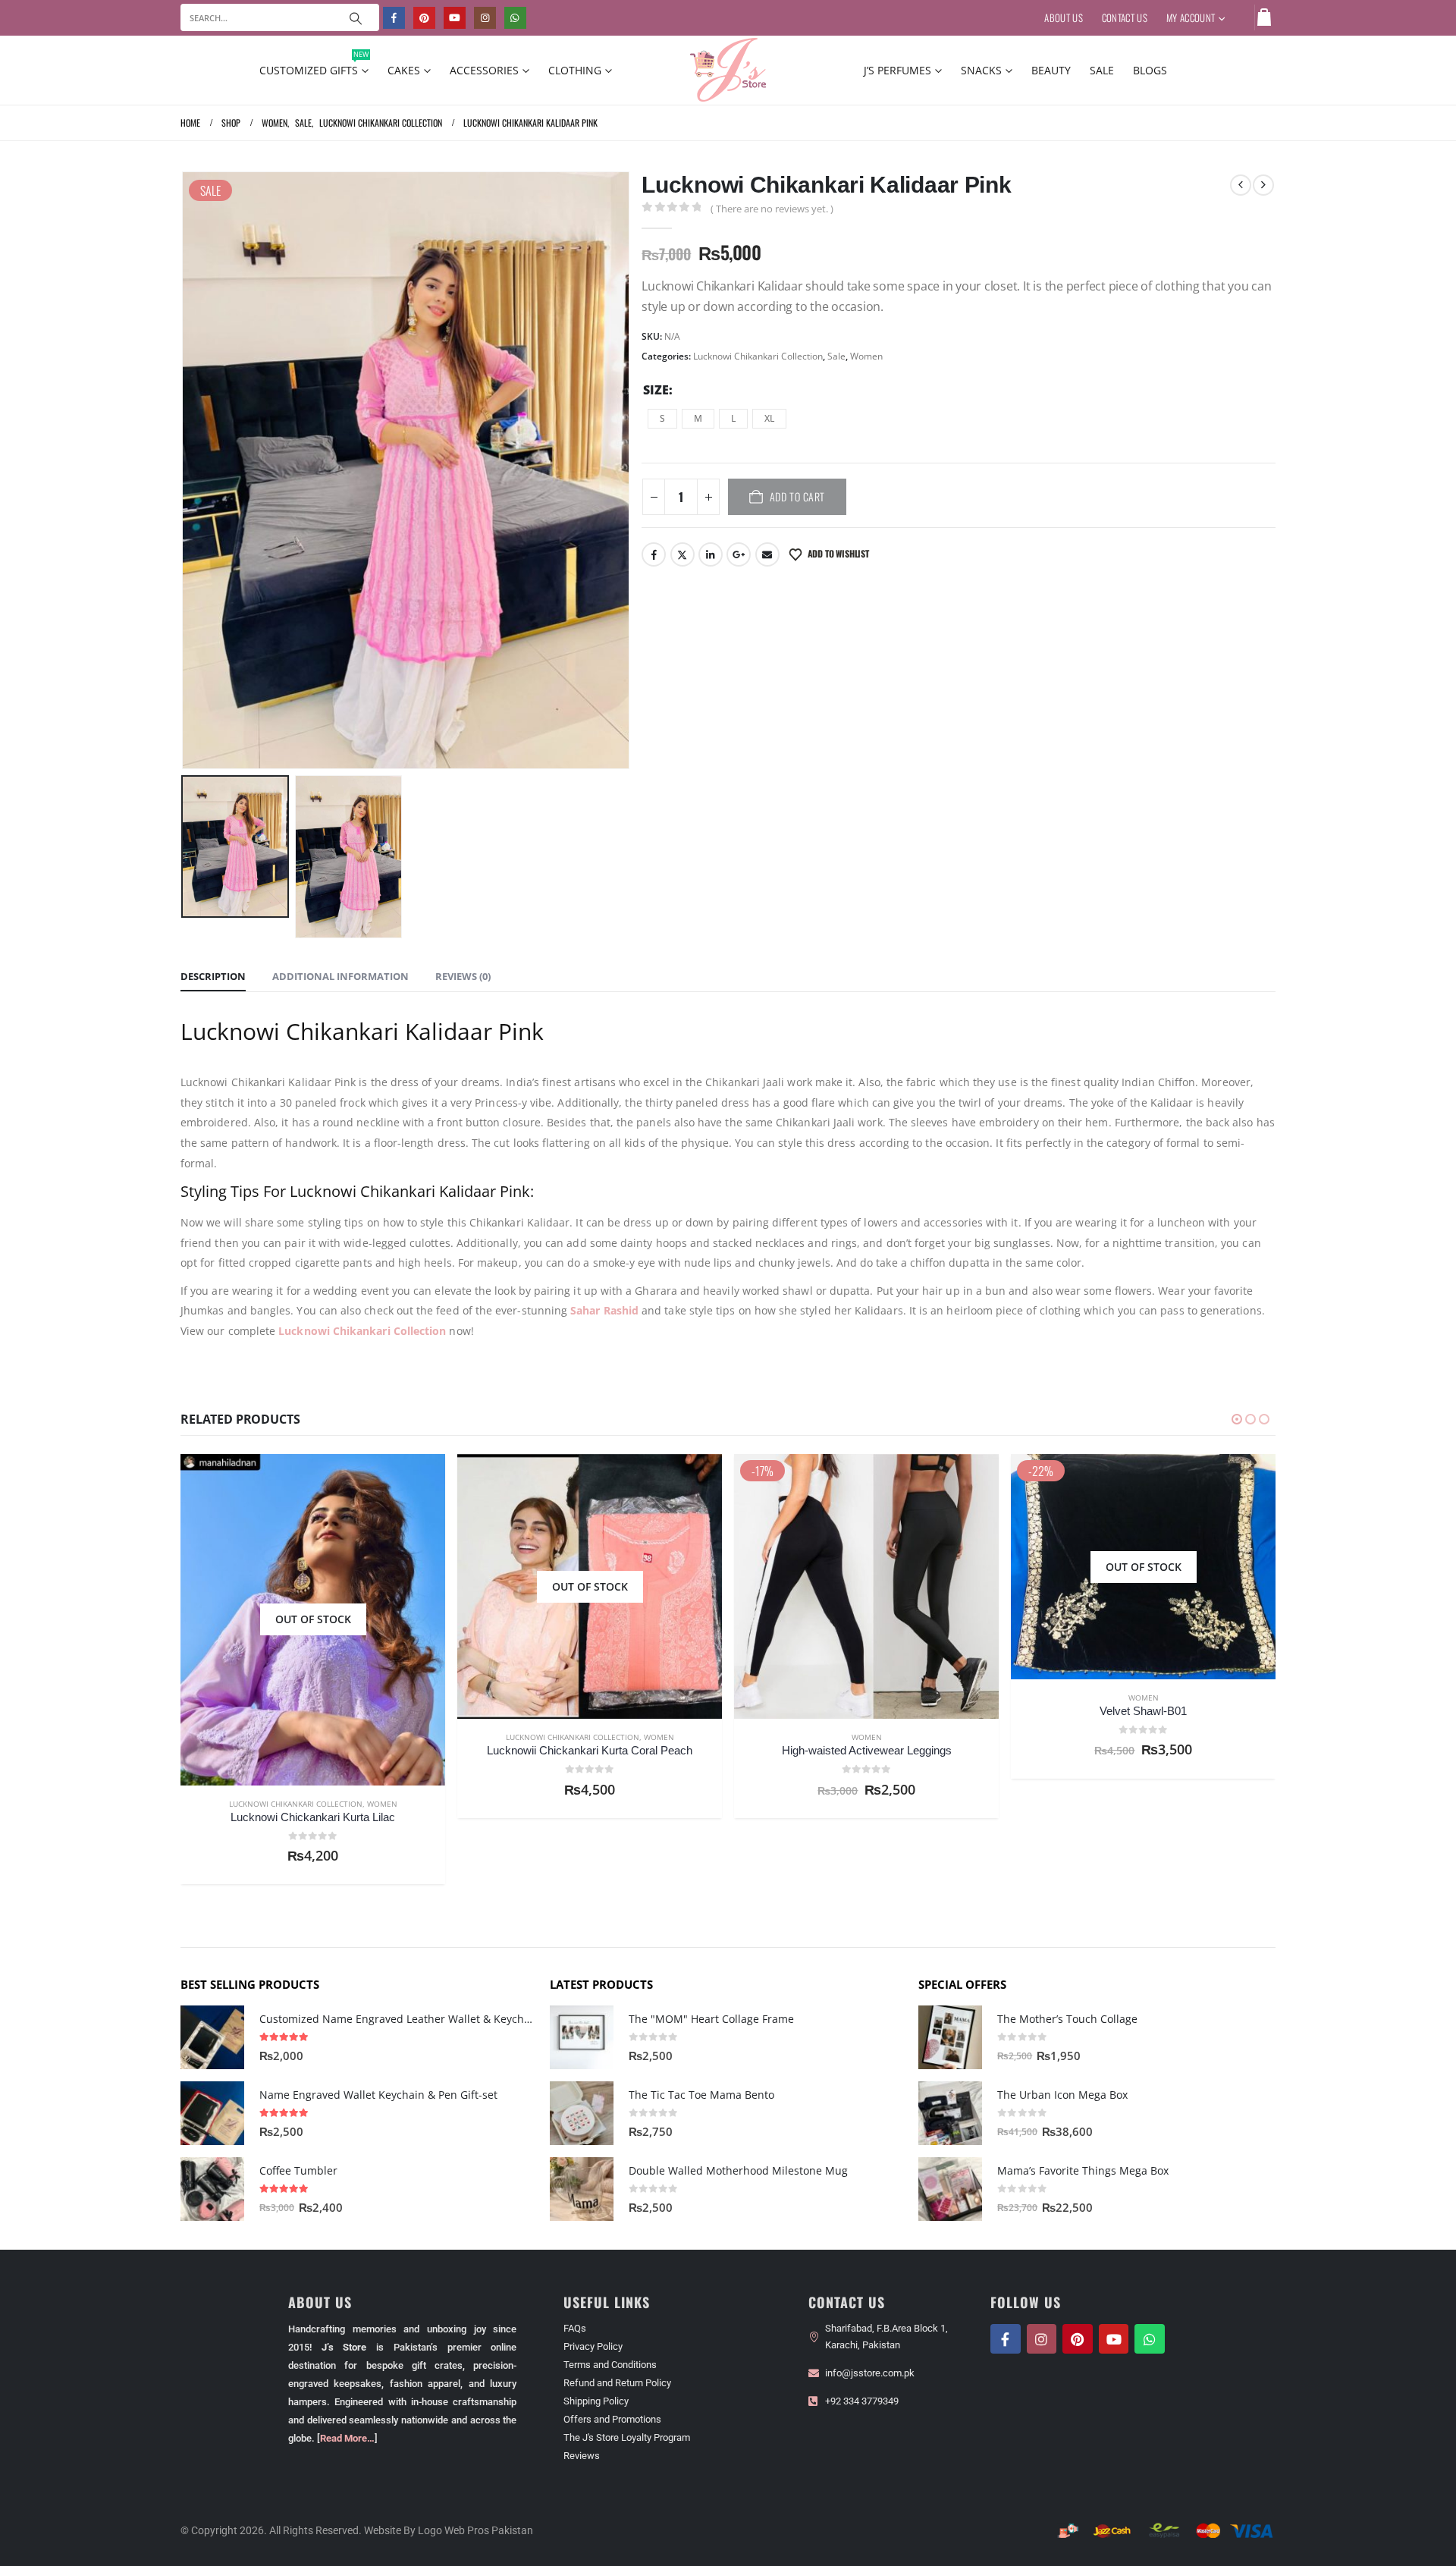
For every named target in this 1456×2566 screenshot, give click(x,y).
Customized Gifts (314, 67)
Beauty (1051, 70)
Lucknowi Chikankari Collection (758, 356)
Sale (1102, 70)
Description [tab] (213, 976)
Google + (739, 554)
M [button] (698, 418)
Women (866, 356)
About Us (1064, 17)
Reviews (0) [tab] (463, 976)
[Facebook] (394, 18)
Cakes (404, 70)
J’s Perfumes (897, 70)
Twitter (682, 554)
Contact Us (1125, 17)
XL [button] (769, 418)
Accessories (484, 70)
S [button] (662, 418)
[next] (1263, 185)
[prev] (1241, 185)
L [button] (733, 418)
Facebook (654, 554)
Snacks (981, 70)
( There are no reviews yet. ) (772, 209)
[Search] (356, 17)
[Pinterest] (424, 18)
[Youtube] (455, 18)
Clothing (575, 70)
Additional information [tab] (340, 976)
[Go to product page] (212, 2037)
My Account (1191, 17)
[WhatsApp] (515, 18)
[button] (184, 470)
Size (656, 390)
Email (767, 554)
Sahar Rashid (604, 1310)
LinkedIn (711, 554)
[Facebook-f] (1006, 2339)
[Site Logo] (728, 70)
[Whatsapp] (1150, 2339)
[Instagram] (485, 18)
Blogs (1150, 70)
